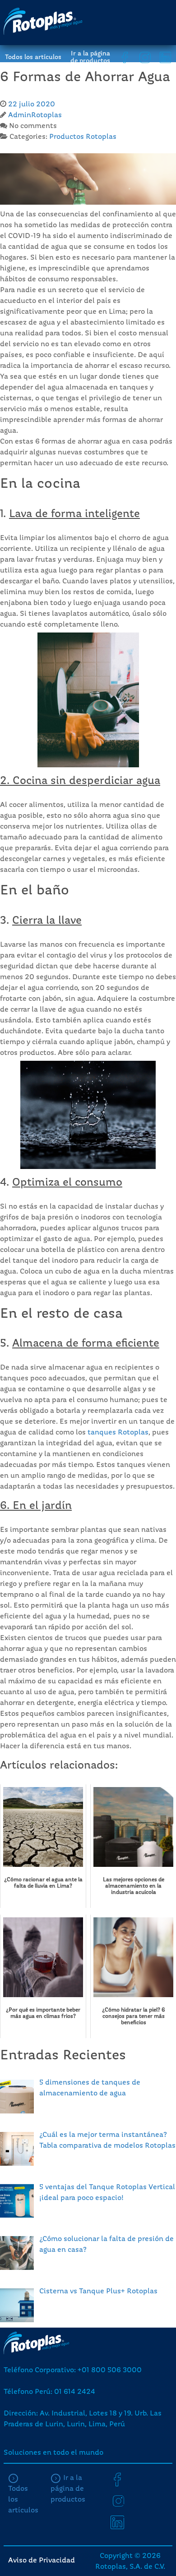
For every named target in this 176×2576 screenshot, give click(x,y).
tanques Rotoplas (118, 1433)
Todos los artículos (33, 57)
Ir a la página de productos (90, 57)
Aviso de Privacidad (42, 2561)
